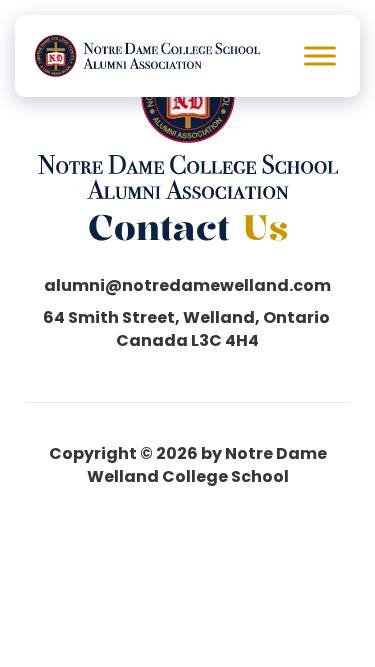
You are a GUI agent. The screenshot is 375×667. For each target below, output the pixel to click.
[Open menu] (320, 56)
